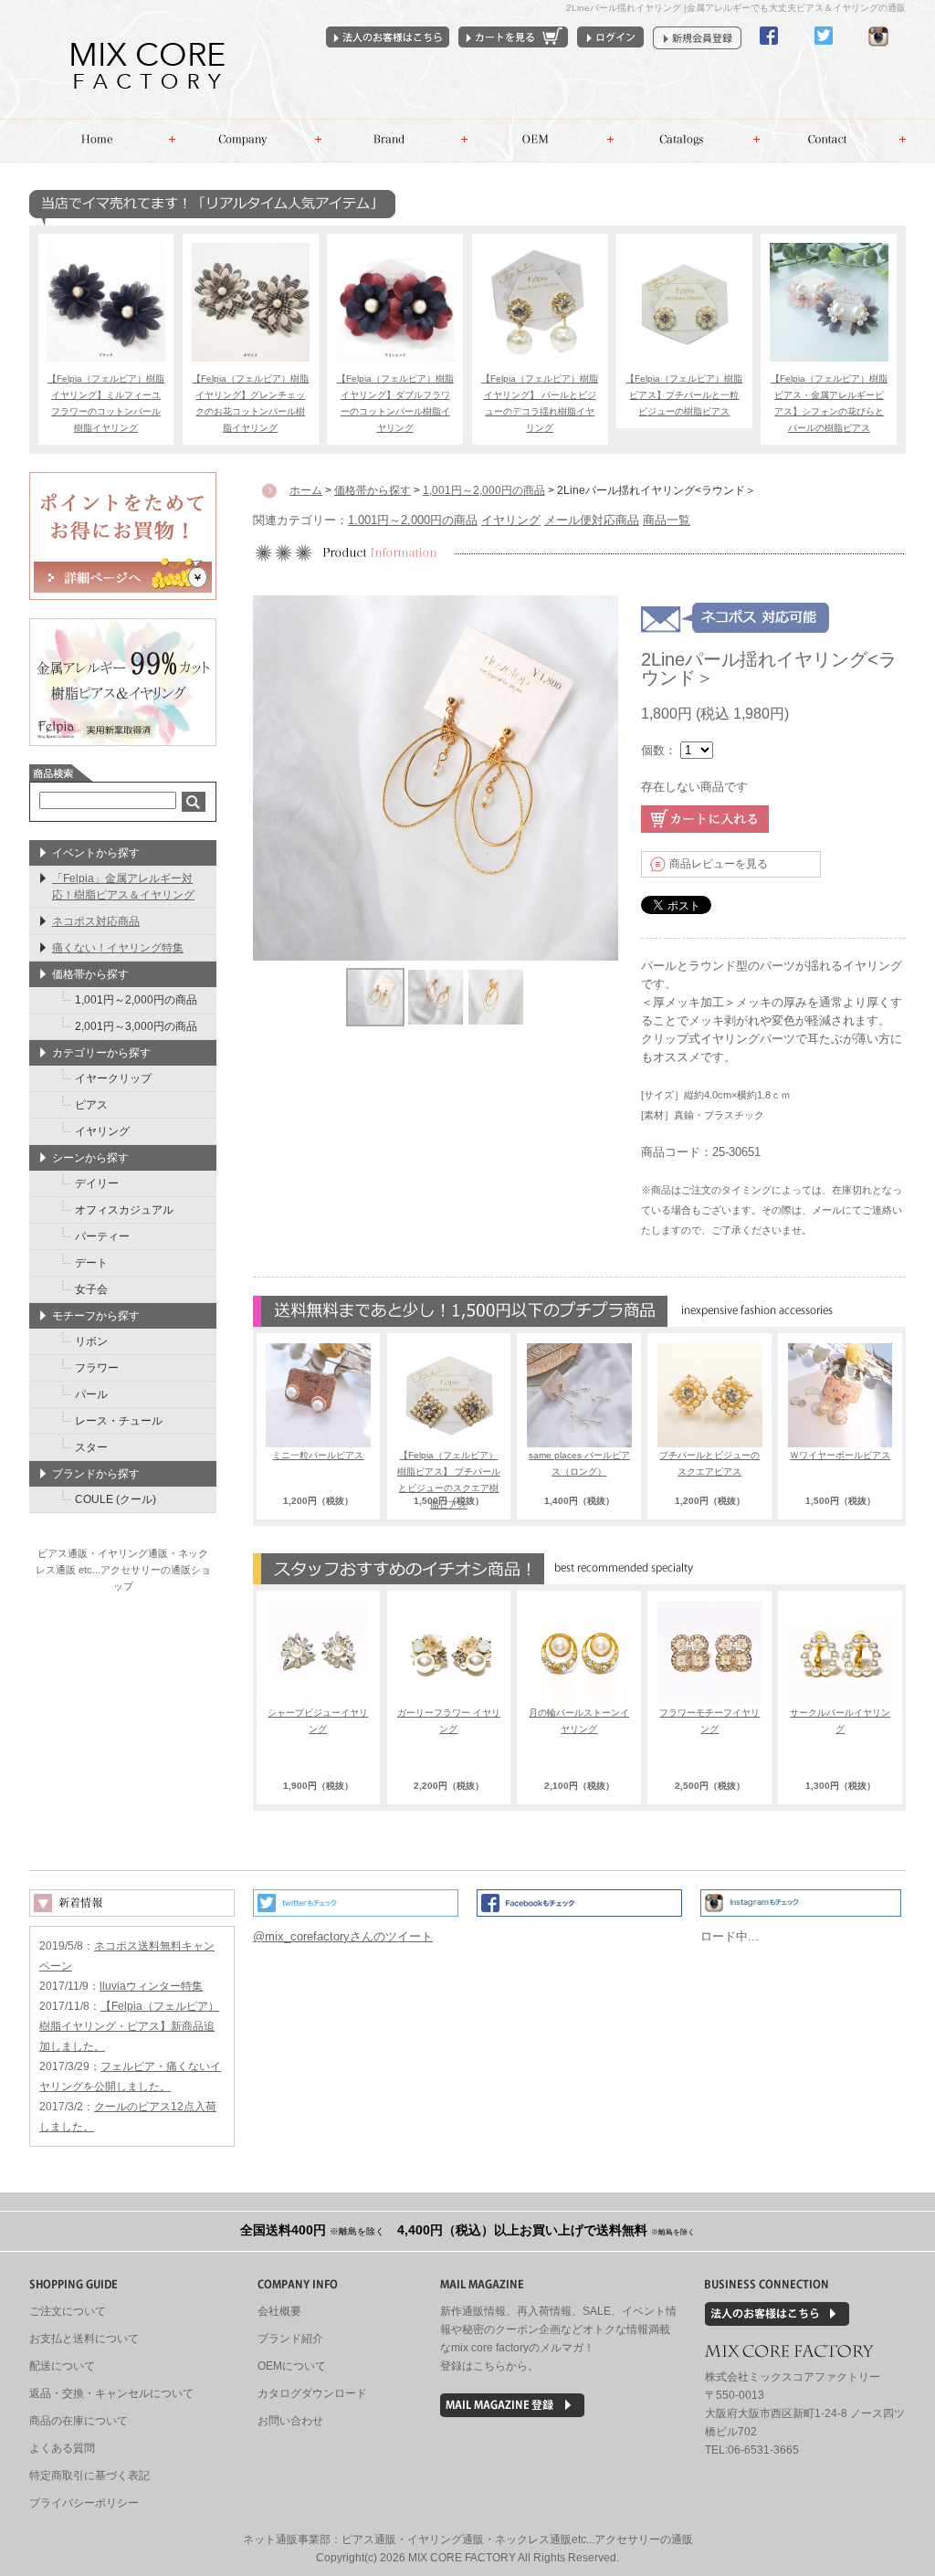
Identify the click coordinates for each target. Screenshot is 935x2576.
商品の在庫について (79, 2421)
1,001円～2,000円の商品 (413, 520)
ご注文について (68, 2311)
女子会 (91, 1289)
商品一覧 (667, 520)
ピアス (91, 1105)
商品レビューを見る (719, 864)
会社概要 (279, 2311)
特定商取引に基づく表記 (89, 2476)
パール (91, 1394)
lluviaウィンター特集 (151, 1986)
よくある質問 (62, 2448)
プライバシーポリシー (84, 2503)
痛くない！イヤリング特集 (118, 948)
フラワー (97, 1368)
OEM (541, 141)
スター (91, 1447)
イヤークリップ (113, 1078)
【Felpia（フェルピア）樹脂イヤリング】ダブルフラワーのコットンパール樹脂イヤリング (395, 403)
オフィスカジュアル (124, 1210)
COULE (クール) (116, 1499)
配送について (62, 2366)
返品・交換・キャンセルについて (111, 2393)
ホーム (102, 141)
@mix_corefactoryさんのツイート (343, 1936)
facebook (769, 52)
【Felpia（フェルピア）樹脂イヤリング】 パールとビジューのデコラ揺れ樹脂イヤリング (540, 403)
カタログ (687, 141)
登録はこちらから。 (489, 2366)
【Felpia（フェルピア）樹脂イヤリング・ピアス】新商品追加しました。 (129, 2026)
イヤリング (511, 520)
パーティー (102, 1236)
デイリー (97, 1183)
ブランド (394, 141)
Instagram (878, 52)
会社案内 (248, 141)
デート (91, 1263)
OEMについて (292, 2366)
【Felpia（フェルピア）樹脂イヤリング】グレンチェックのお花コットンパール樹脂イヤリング (250, 403)
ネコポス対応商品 (96, 921)
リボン (91, 1341)
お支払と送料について (84, 2339)
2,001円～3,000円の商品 (136, 1026)
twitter (824, 52)
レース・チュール (119, 1421)
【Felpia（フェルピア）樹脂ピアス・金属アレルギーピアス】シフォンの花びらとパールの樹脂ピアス (829, 403)
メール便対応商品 (592, 520)
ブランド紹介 (290, 2339)
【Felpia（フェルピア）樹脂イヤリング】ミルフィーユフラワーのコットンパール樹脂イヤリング (106, 403)
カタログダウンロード (312, 2393)
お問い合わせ (833, 141)
